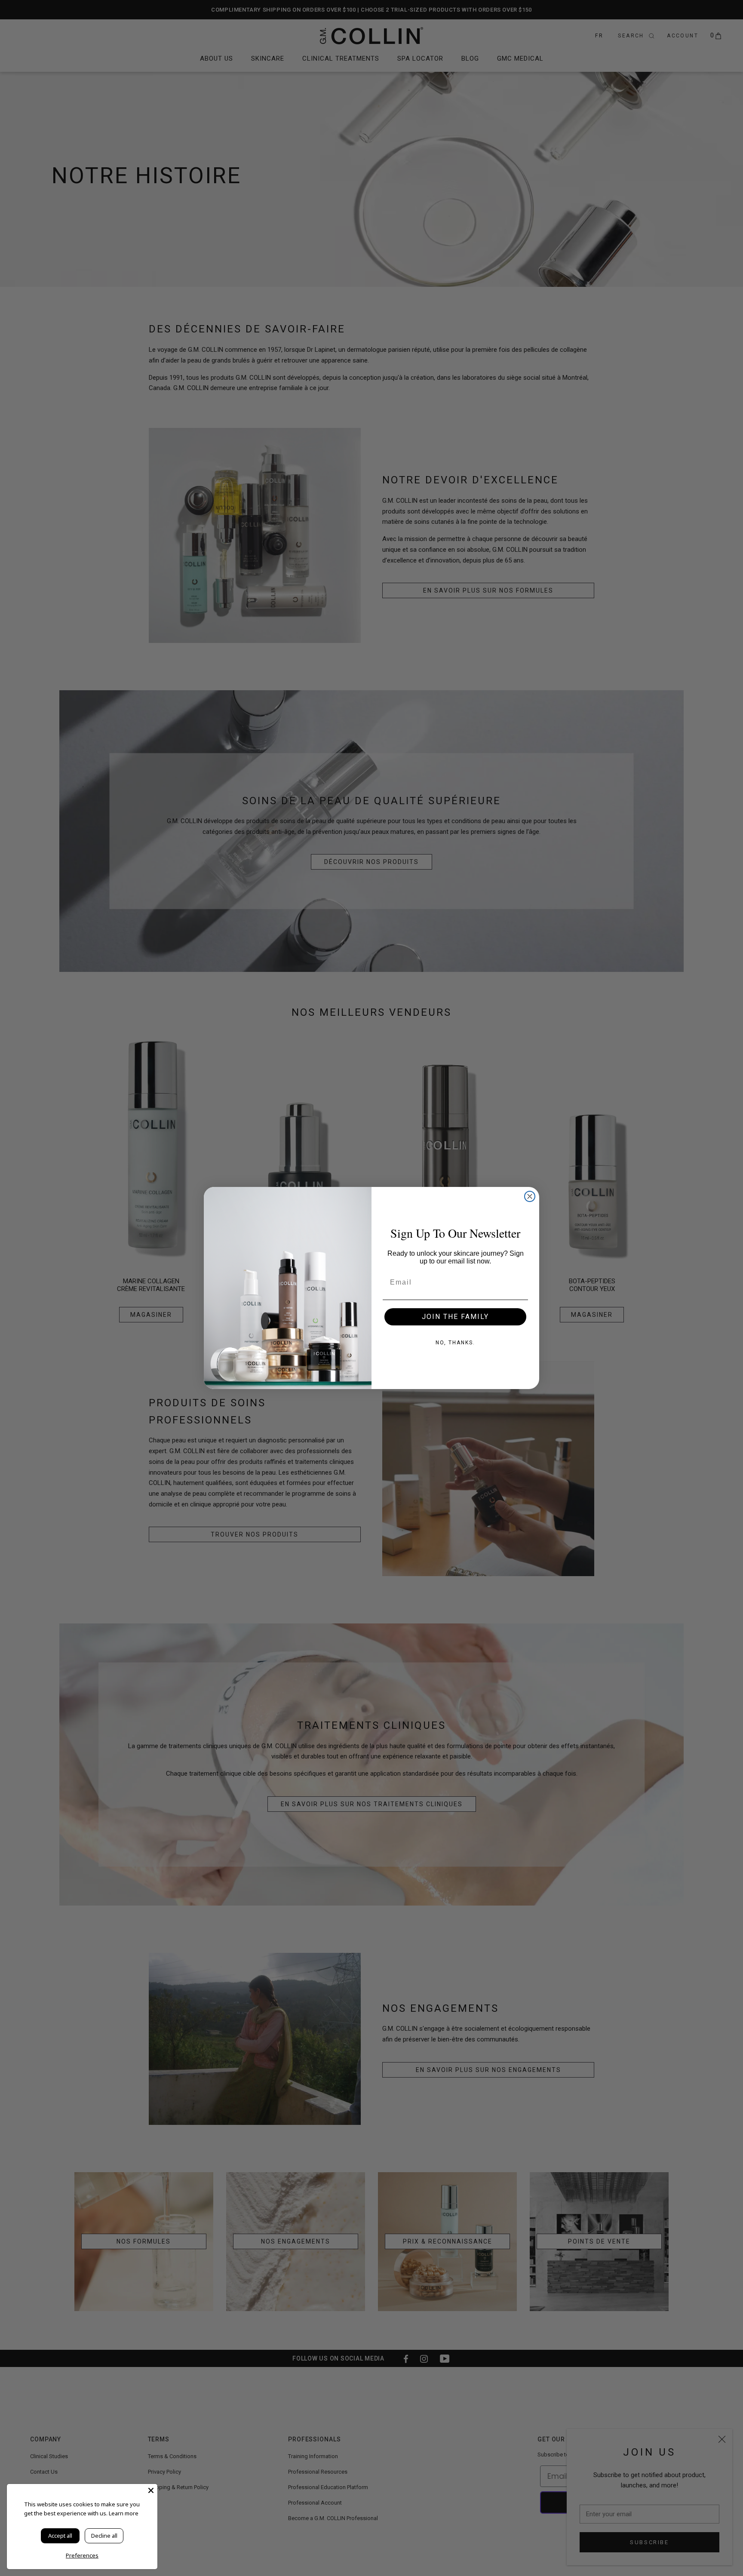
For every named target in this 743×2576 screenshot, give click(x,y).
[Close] (151, 2490)
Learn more (124, 2513)
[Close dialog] (530, 1196)
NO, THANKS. (455, 1343)
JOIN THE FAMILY (455, 1317)
